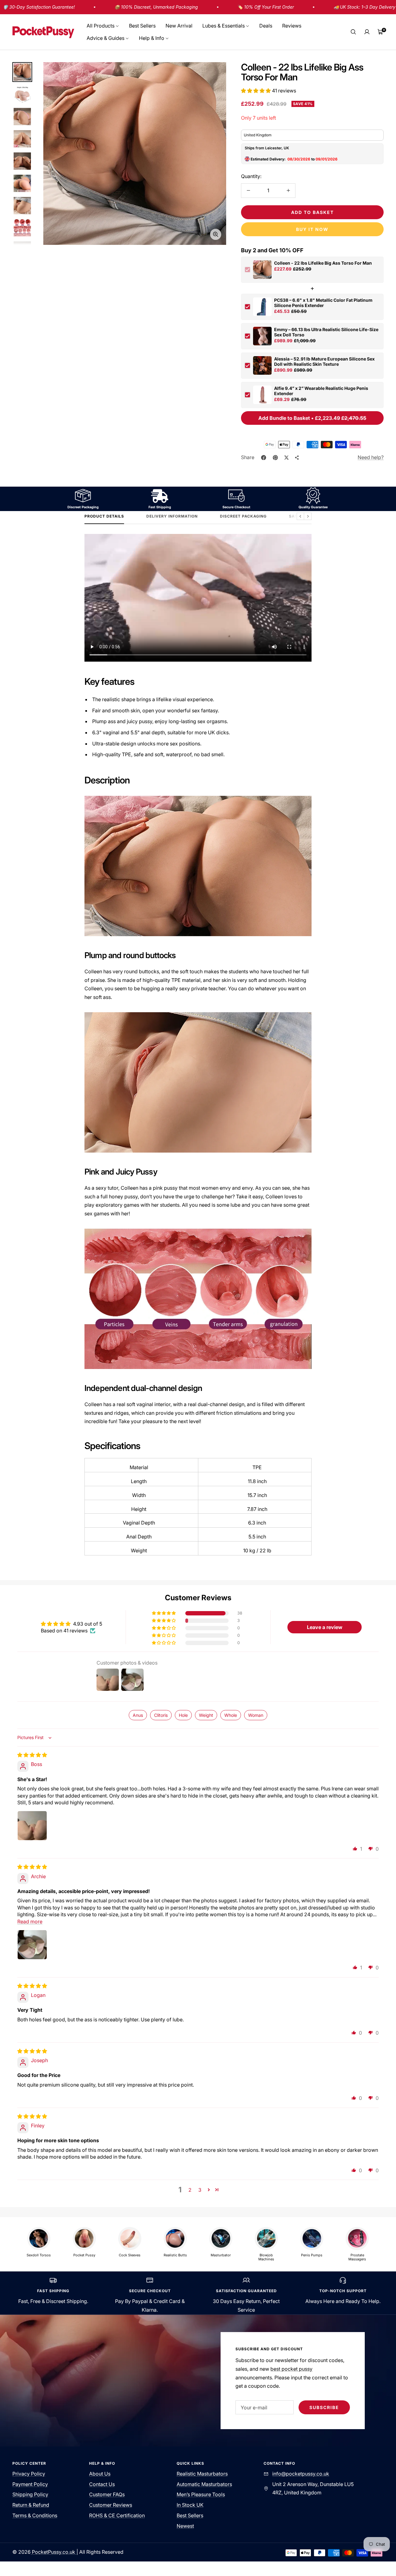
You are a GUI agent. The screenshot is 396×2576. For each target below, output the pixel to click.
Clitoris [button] (161, 1715)
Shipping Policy (30, 2494)
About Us (100, 2474)
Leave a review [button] (325, 1627)
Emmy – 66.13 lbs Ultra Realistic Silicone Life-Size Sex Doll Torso (326, 332)
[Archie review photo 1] (32, 1945)
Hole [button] (183, 1715)
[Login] (367, 32)
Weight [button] (206, 1715)
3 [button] (200, 2190)
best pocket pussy (291, 2369)
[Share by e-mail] (297, 458)
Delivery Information (172, 516)
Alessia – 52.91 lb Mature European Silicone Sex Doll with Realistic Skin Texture (324, 361)
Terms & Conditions (35, 2515)
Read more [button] (30, 1921)
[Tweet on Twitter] (286, 458)
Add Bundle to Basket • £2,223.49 (312, 418)
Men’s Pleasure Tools (201, 2494)
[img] (32, 1755)
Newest (185, 2526)
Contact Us (102, 2484)
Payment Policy (30, 2484)
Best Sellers (142, 26)
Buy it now (312, 229)
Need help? (371, 457)
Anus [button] (138, 1715)
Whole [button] (231, 1715)
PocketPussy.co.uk (54, 2552)
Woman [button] (256, 1715)
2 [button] (190, 2190)
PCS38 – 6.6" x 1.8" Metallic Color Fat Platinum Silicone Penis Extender (323, 303)
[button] (256, 91)
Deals (266, 26)
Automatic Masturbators (204, 2484)
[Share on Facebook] (264, 458)
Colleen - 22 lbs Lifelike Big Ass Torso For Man (323, 263)
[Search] (353, 32)
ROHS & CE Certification (117, 2515)
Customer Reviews (111, 2505)
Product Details (104, 516)
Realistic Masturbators (202, 2474)
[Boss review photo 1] (32, 1826)
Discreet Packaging (243, 516)
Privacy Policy (29, 2474)
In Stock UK (190, 2505)
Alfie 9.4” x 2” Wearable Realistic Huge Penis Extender (321, 391)
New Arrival (179, 26)
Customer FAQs (107, 2494)
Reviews (292, 26)
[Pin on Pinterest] (275, 458)
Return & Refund (31, 2505)
